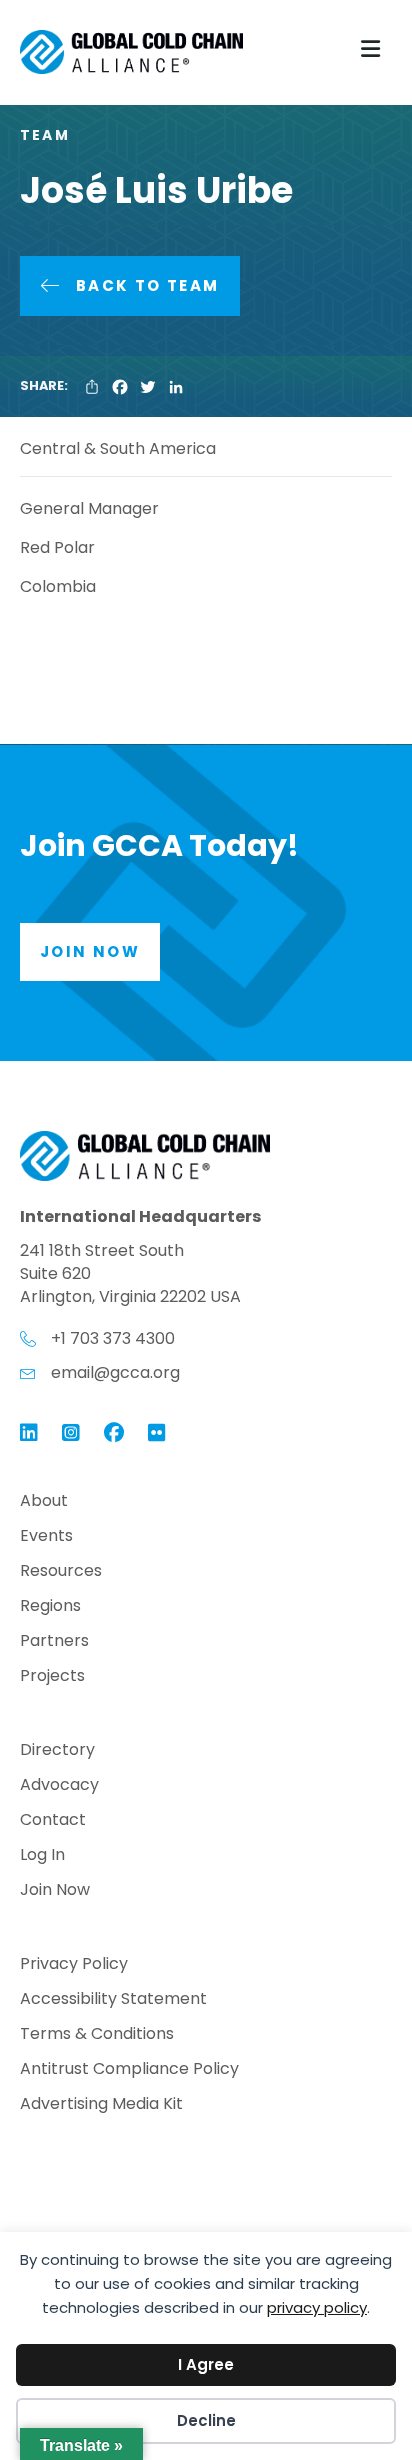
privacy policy (317, 2307)
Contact (53, 1821)
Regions (50, 1607)
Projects (52, 1677)
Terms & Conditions (97, 2035)
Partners (54, 1642)
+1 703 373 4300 (113, 1338)
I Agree (206, 2364)
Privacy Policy (74, 1965)
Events (46, 1537)
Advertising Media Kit (101, 2105)
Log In (42, 1856)
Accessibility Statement (113, 2000)
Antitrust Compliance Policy (129, 2070)
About (44, 1502)
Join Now (55, 1891)
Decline (206, 2420)
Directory (57, 1751)
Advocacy (59, 1786)
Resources (61, 1572)
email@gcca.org (115, 1372)
